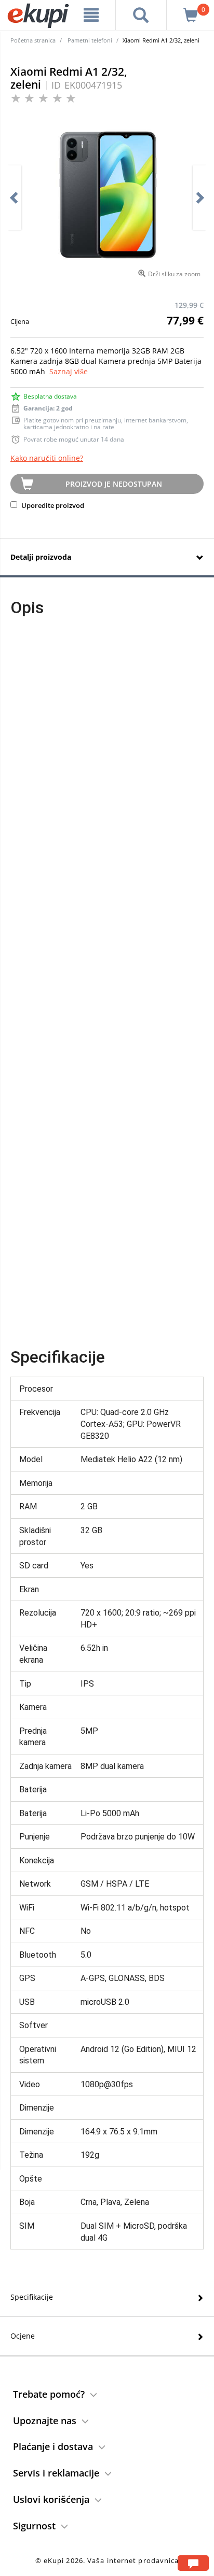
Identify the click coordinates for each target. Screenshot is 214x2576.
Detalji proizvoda (41, 557)
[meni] (91, 15)
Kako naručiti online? (47, 458)
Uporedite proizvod (52, 505)
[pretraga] (141, 15)
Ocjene (23, 2336)
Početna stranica (33, 40)
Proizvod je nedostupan (114, 484)
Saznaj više (69, 371)
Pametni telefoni (90, 40)
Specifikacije (32, 2297)
